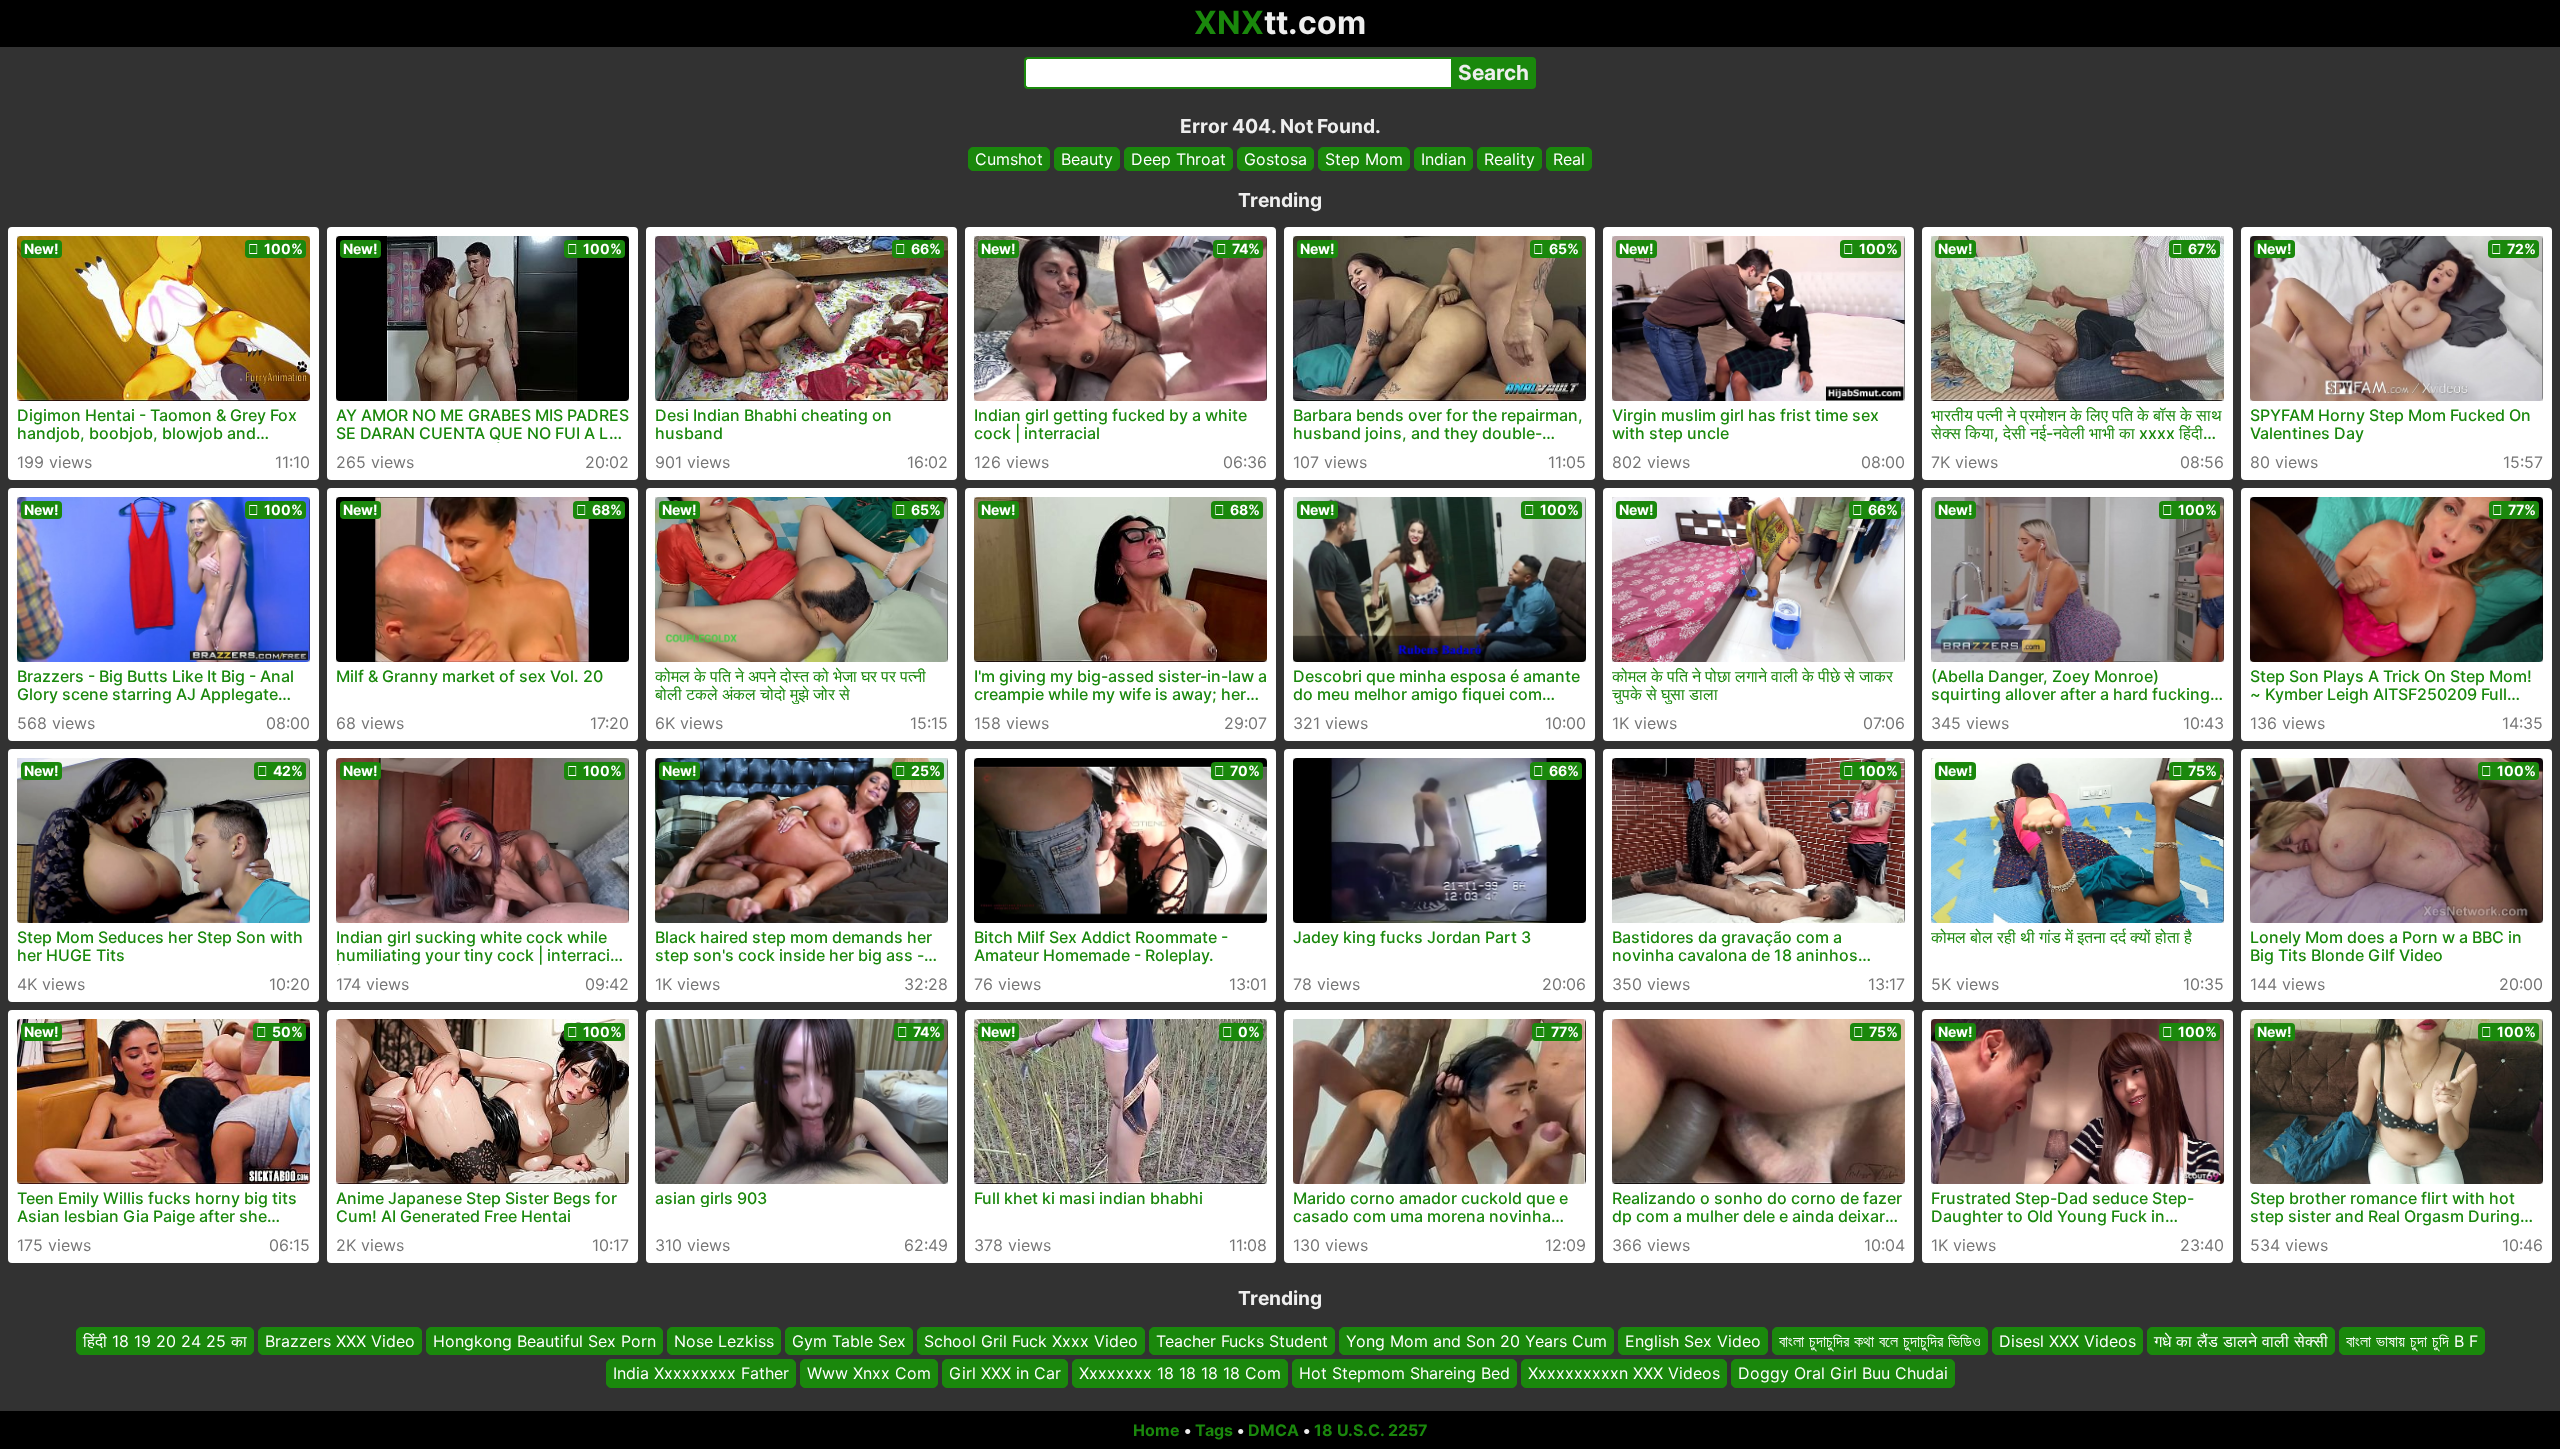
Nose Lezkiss (724, 1341)
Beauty (1087, 159)
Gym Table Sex (849, 1341)
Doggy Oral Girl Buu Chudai (1843, 1374)
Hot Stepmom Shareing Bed (1404, 1374)
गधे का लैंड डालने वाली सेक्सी (2241, 1341)
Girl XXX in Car (1005, 1374)
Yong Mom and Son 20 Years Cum (1476, 1341)
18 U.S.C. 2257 (1371, 1430)
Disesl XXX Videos (2067, 1341)
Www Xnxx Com (869, 1374)
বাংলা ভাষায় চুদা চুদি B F (2412, 1341)
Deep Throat (1178, 159)
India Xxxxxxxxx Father (701, 1374)
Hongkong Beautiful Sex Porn (544, 1341)
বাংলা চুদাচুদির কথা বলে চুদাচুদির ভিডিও (1880, 1341)
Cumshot (1009, 159)
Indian (1443, 159)
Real (1569, 159)
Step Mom (1364, 159)
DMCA (1273, 1430)
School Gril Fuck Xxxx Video (1031, 1341)
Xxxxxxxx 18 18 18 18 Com (1180, 1374)
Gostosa (1275, 159)
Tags (1214, 1430)
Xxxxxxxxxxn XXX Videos (1624, 1374)
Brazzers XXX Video (340, 1341)
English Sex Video (1693, 1341)
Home (1156, 1430)
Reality (1509, 159)
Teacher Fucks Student (1242, 1341)
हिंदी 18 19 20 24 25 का (165, 1341)
